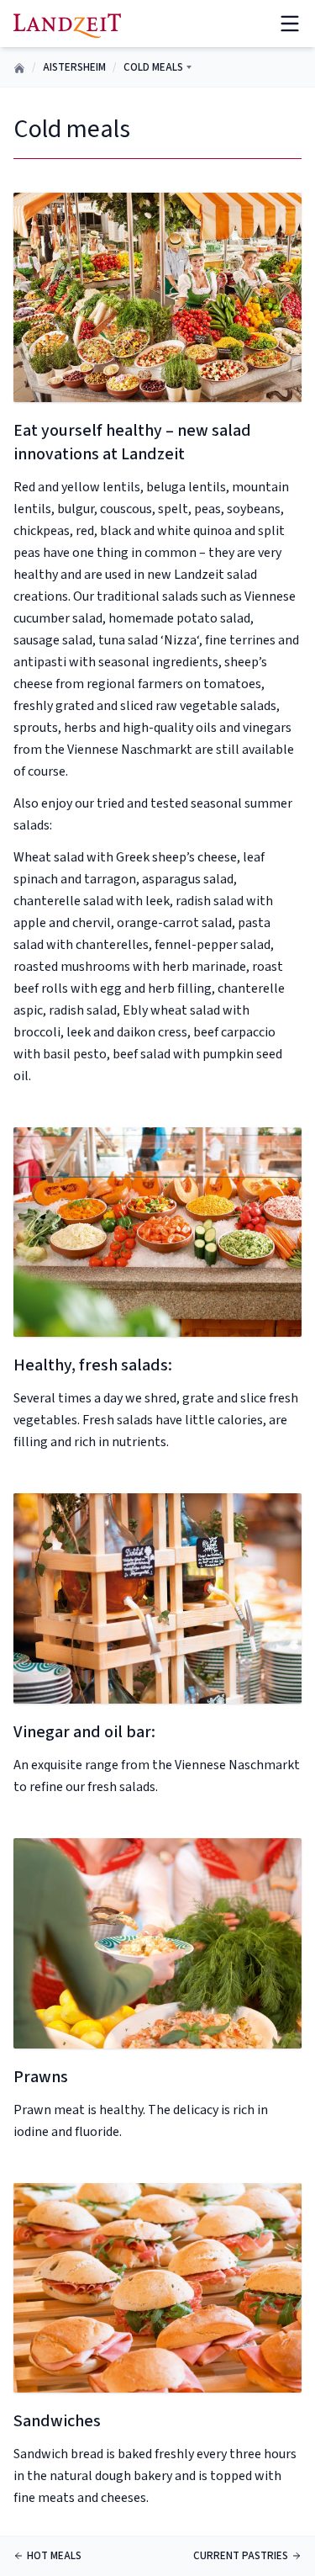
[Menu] (290, 24)
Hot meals (54, 2556)
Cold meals (153, 67)
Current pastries (241, 2556)
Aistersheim (74, 67)
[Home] (67, 23)
